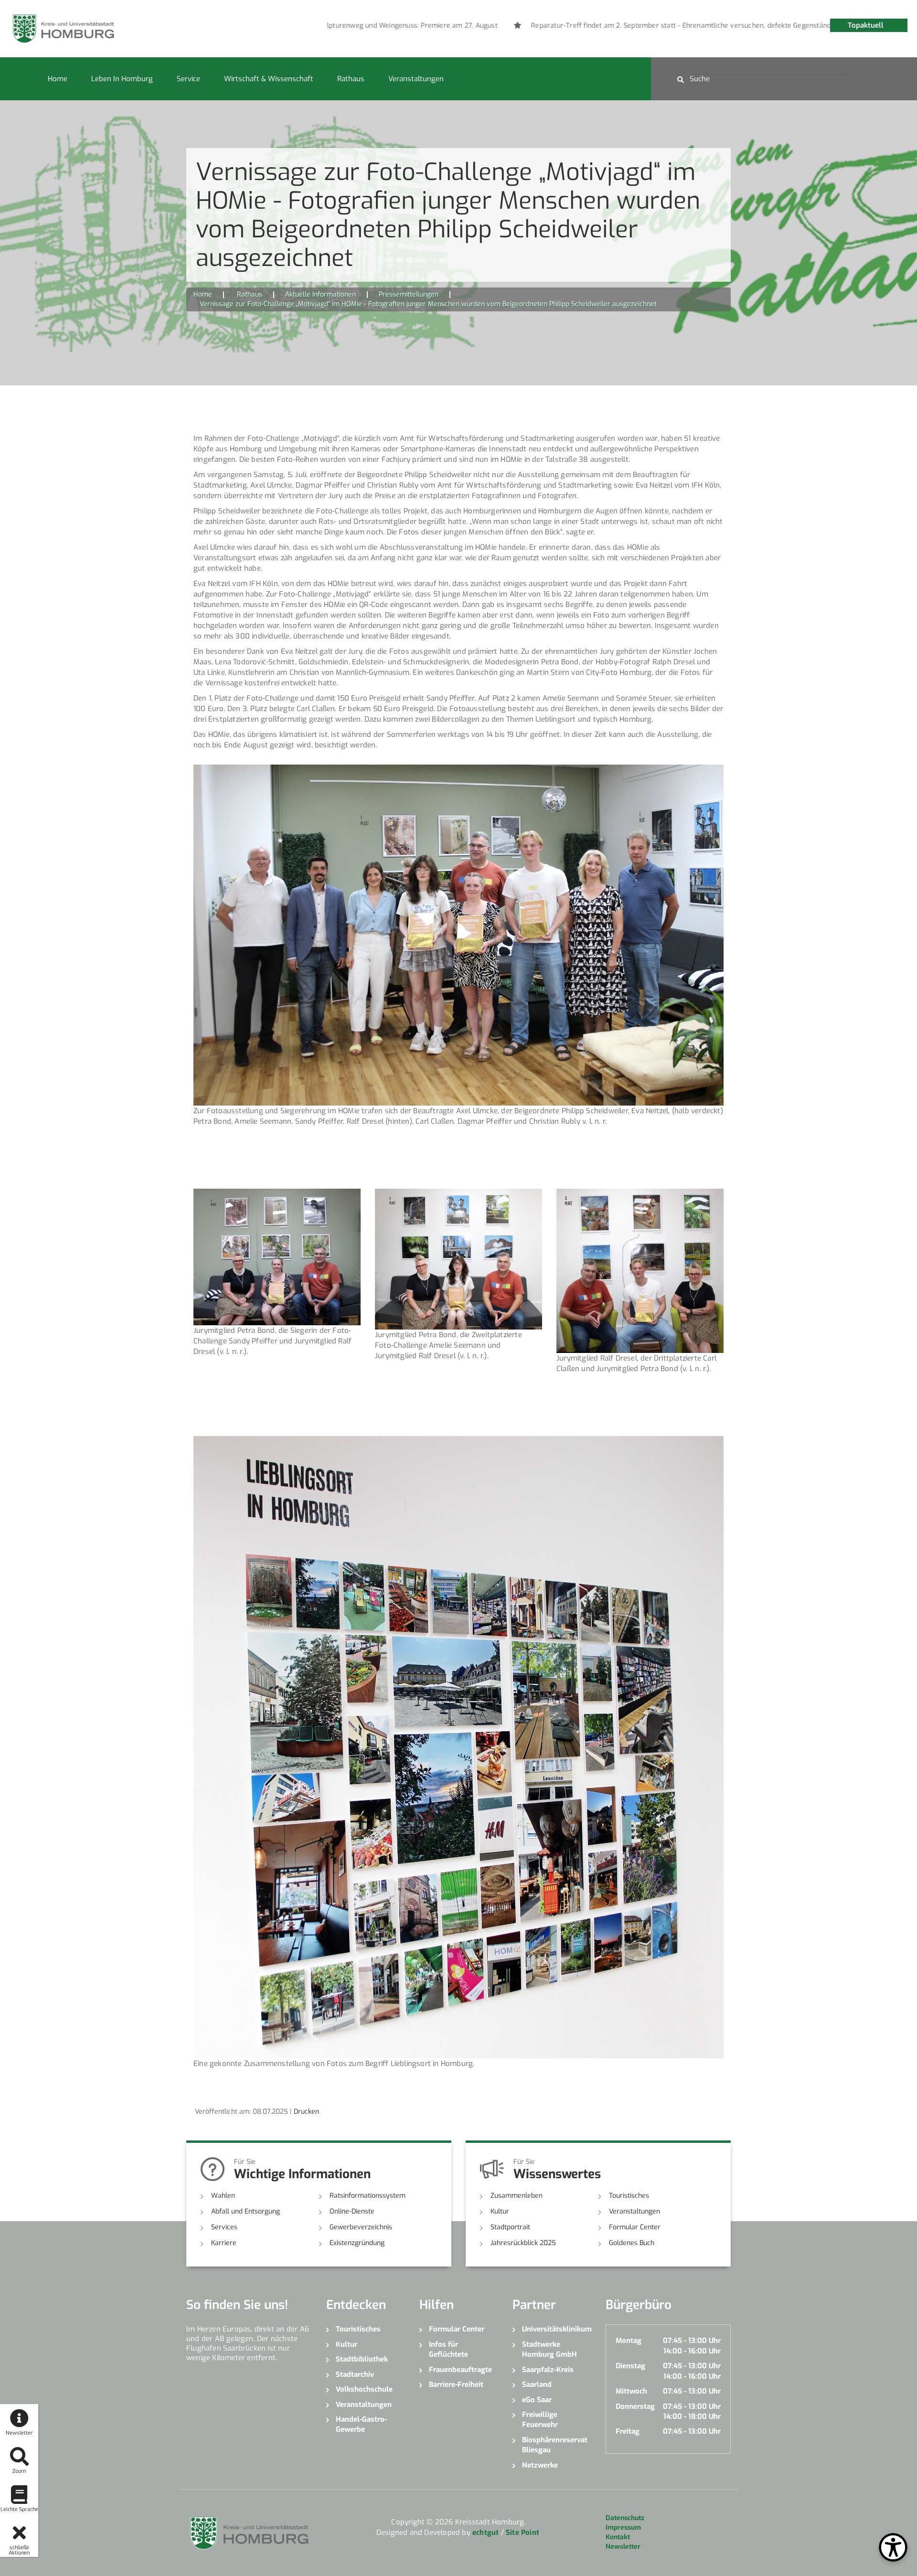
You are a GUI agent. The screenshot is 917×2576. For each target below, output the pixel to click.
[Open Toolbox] (893, 2547)
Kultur (500, 2211)
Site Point (522, 2533)
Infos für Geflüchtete (448, 2349)
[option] (622, 26)
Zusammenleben (517, 2196)
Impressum (623, 2528)
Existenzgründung (357, 2243)
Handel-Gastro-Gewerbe (361, 2424)
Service (188, 79)
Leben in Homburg (122, 79)
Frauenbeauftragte (460, 2370)
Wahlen (223, 2196)
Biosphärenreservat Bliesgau (555, 2445)
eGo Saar (537, 2400)
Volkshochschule (364, 2389)
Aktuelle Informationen (320, 294)
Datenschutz (625, 2518)
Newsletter (623, 2547)
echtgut (485, 2533)
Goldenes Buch (632, 2243)
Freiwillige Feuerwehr (540, 2420)
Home (58, 79)
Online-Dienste (352, 2211)
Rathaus (351, 79)
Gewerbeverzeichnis (361, 2227)
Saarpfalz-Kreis (548, 2370)
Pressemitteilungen (409, 294)
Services (224, 2227)
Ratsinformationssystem (368, 2196)
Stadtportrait (510, 2227)
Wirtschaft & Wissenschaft (269, 79)
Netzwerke (540, 2465)
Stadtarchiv (355, 2374)
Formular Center (635, 2227)
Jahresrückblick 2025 (523, 2243)
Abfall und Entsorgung (245, 2211)
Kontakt (618, 2537)
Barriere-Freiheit (456, 2384)
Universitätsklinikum (557, 2329)
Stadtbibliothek (362, 2359)
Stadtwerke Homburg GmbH (549, 2349)
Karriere (224, 2243)
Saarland (537, 2384)
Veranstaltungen (416, 79)
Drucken (306, 2112)
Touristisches (629, 2196)
